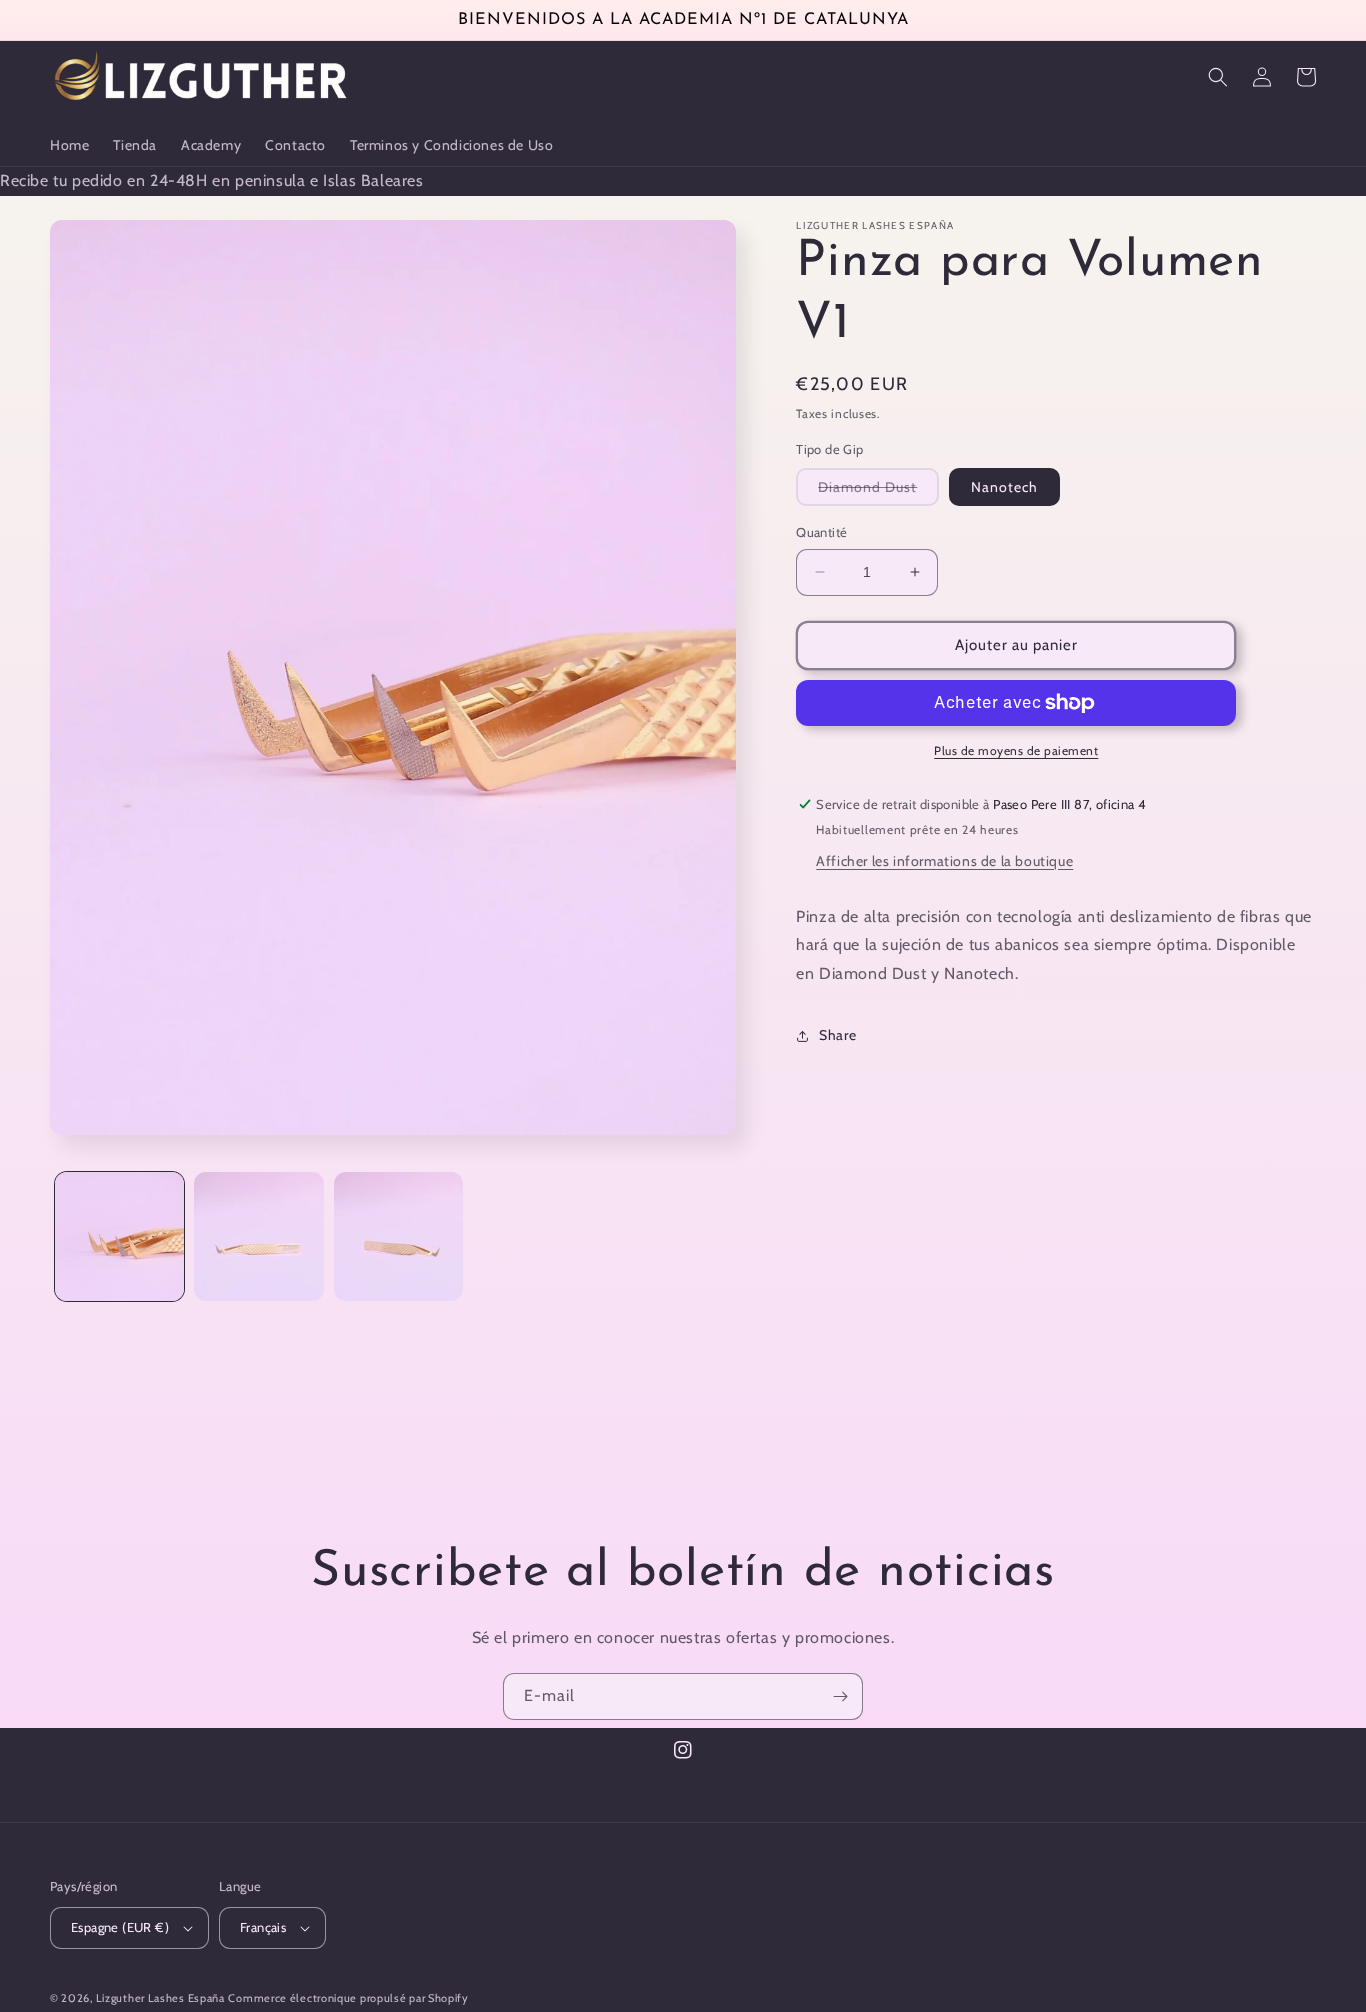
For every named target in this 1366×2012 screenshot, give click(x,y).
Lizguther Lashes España (160, 1998)
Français (263, 1927)
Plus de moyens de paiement (1016, 750)
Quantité (821, 532)
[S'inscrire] (840, 1696)
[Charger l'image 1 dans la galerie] (119, 1236)
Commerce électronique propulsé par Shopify (348, 1998)
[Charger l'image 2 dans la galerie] (258, 1236)
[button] (1218, 77)
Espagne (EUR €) (120, 1927)
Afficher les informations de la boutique (944, 861)
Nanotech (1004, 487)
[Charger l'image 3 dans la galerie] (398, 1236)
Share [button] (837, 1035)
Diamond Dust (878, 491)
